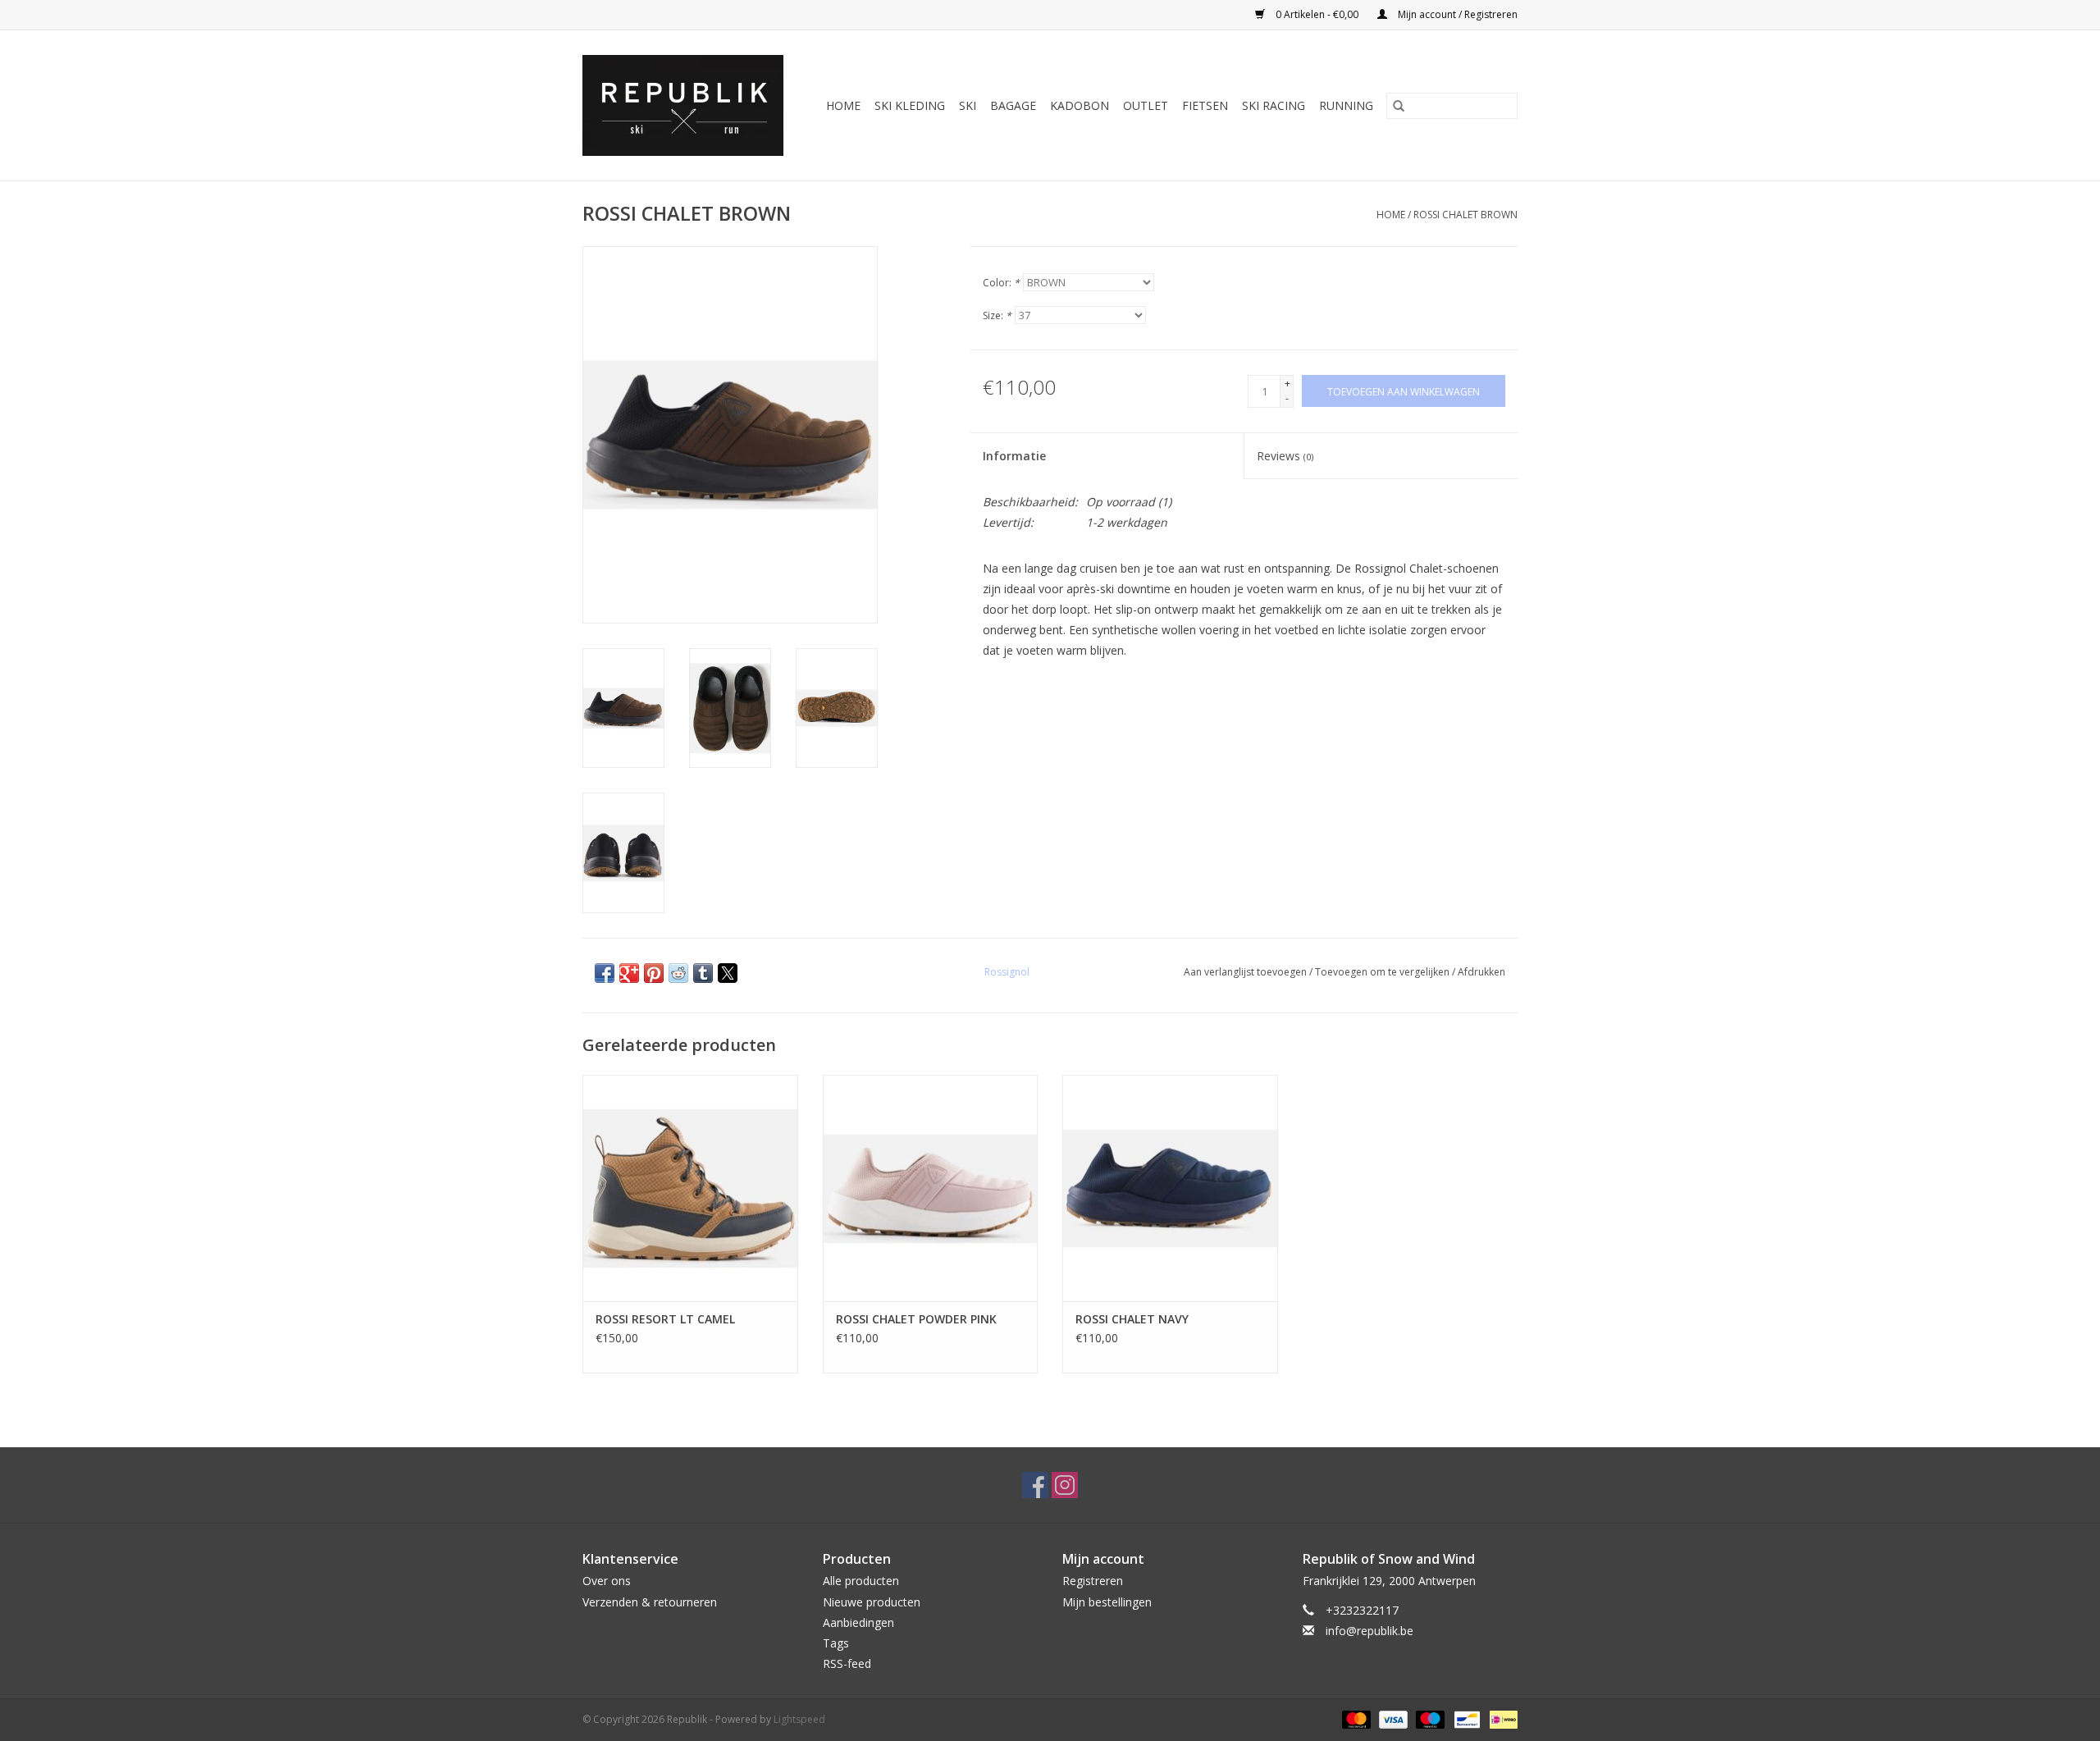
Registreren (1093, 1581)
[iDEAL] (1501, 1719)
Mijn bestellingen (1107, 1602)
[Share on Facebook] (605, 973)
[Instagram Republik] (1065, 1485)
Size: (997, 315)
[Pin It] (654, 973)
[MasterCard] (1355, 1719)
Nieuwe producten (872, 1602)
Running (1346, 105)
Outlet (1146, 105)
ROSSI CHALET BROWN (1465, 215)
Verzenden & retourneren (650, 1602)
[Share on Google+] (629, 973)
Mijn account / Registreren (1456, 14)
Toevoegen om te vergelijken (1383, 972)
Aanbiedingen (858, 1622)
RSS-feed (847, 1663)
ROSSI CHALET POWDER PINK (916, 1319)
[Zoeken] (1399, 106)
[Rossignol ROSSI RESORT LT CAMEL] (690, 1188)
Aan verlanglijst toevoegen (1246, 972)
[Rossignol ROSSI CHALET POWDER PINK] (931, 1188)
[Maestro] (1429, 1719)
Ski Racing (1274, 105)
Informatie (1014, 456)
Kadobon (1080, 105)
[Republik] (687, 105)
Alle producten (861, 1581)
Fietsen (1205, 105)
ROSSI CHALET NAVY (1132, 1319)
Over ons (607, 1581)
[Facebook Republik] (1035, 1485)
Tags (836, 1643)
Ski (968, 105)
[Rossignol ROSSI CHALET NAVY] (1170, 1188)
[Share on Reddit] (678, 973)
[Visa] (1392, 1719)
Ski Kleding (910, 105)
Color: (1001, 283)
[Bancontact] (1465, 1719)
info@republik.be (1370, 1631)
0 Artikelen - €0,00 (1317, 14)
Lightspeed (799, 1719)
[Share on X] (728, 973)
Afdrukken (1481, 972)
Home (843, 105)
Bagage (1013, 105)
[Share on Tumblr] (703, 973)
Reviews (1285, 456)
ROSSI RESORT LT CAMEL (665, 1319)
